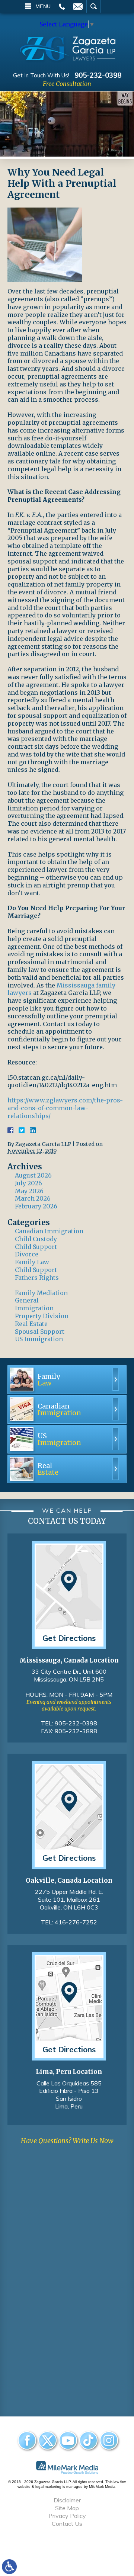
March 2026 (33, 1198)
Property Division (42, 1316)
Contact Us (67, 2524)
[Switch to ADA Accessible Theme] (9, 2567)
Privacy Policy (67, 2516)
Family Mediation (41, 1293)
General (27, 1300)
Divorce (27, 1254)
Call (62, 6)
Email (78, 6)
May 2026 (29, 1191)
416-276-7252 (76, 1922)
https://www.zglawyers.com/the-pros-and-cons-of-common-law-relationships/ (65, 1108)
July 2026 (28, 1183)
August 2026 (33, 1175)
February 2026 (36, 1206)
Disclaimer (67, 2500)
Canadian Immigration (49, 1231)
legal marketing (48, 2487)
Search (94, 6)
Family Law (32, 1262)
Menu (43, 6)
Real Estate (31, 1324)
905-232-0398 (98, 75)
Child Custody (36, 1239)
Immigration (34, 1308)
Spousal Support (40, 1332)
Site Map (67, 2508)
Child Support (36, 1247)
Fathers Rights (37, 1278)
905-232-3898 (76, 1731)
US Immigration (39, 1339)
